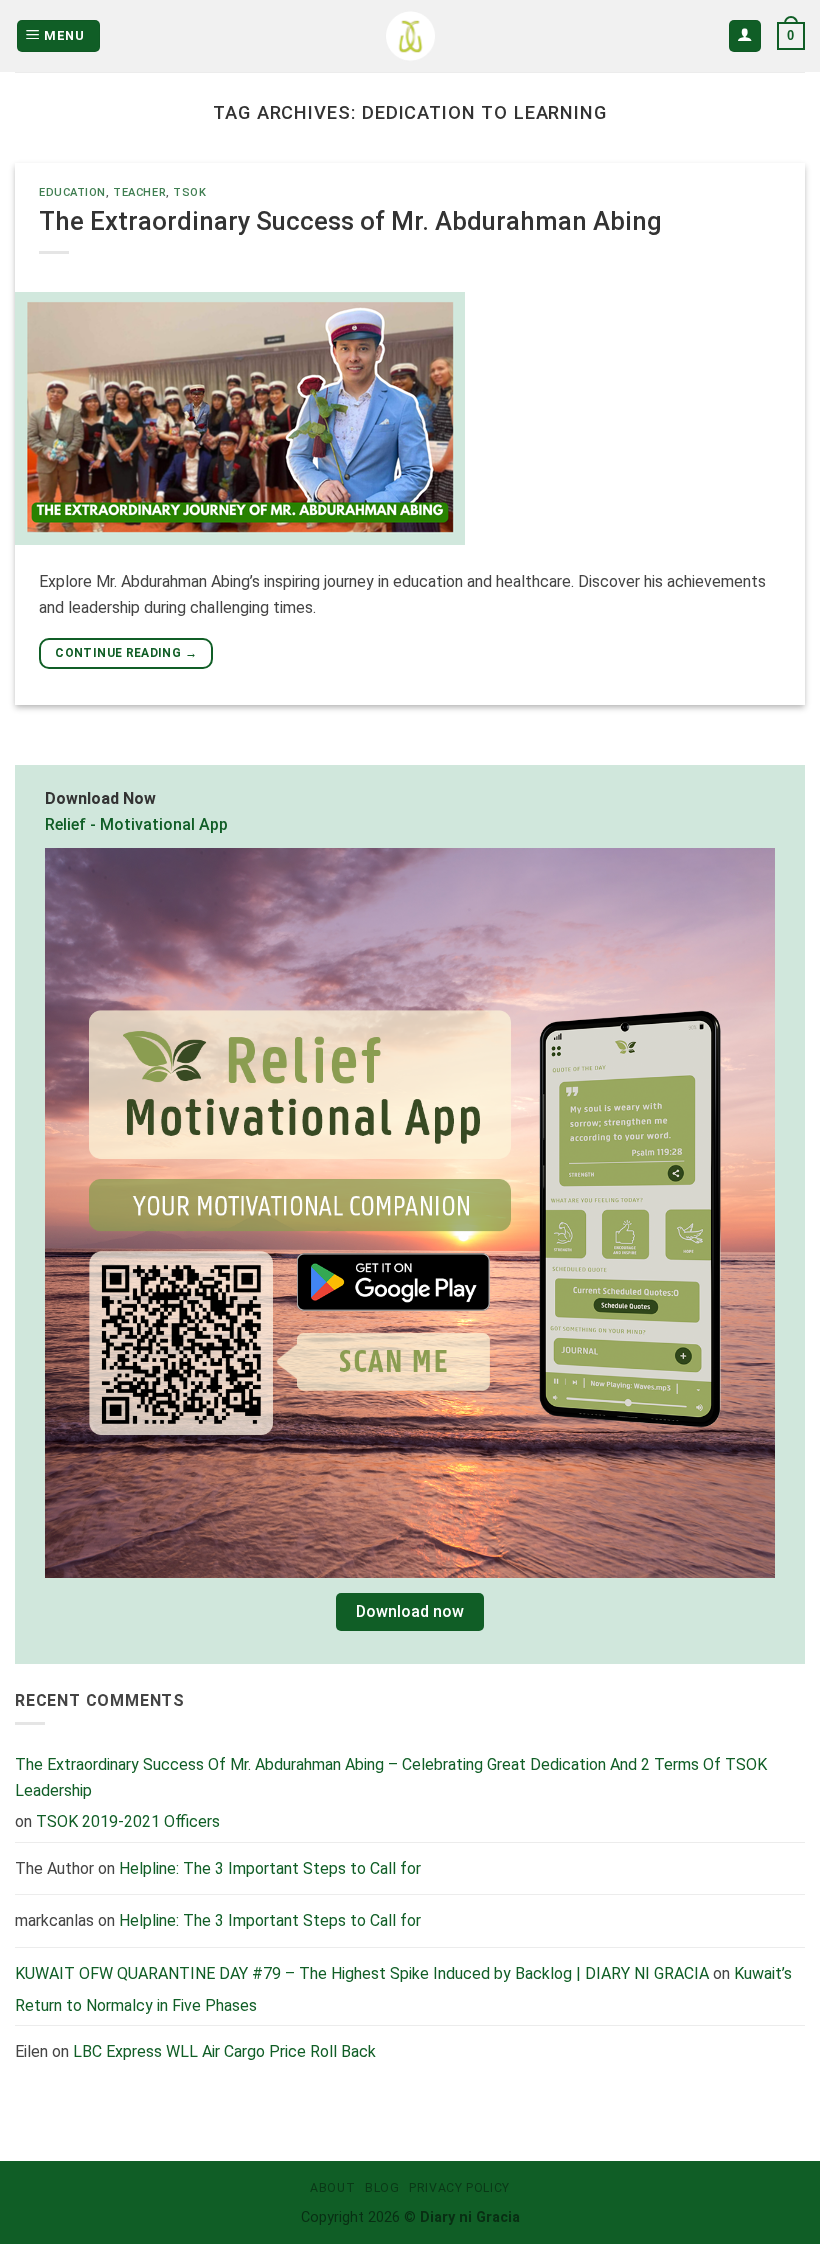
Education (72, 192)
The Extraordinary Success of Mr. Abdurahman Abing (350, 221)
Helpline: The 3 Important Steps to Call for (270, 1867)
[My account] (745, 36)
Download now (410, 1611)
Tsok (189, 192)
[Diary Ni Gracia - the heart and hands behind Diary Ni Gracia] (410, 36)
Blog (382, 2188)
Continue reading (126, 653)
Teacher (139, 192)
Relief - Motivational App (136, 823)
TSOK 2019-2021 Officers (128, 1821)
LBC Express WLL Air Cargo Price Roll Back (224, 2051)
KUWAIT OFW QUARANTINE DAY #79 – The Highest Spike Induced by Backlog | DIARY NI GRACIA (362, 1972)
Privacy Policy (459, 2188)
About (332, 2188)
